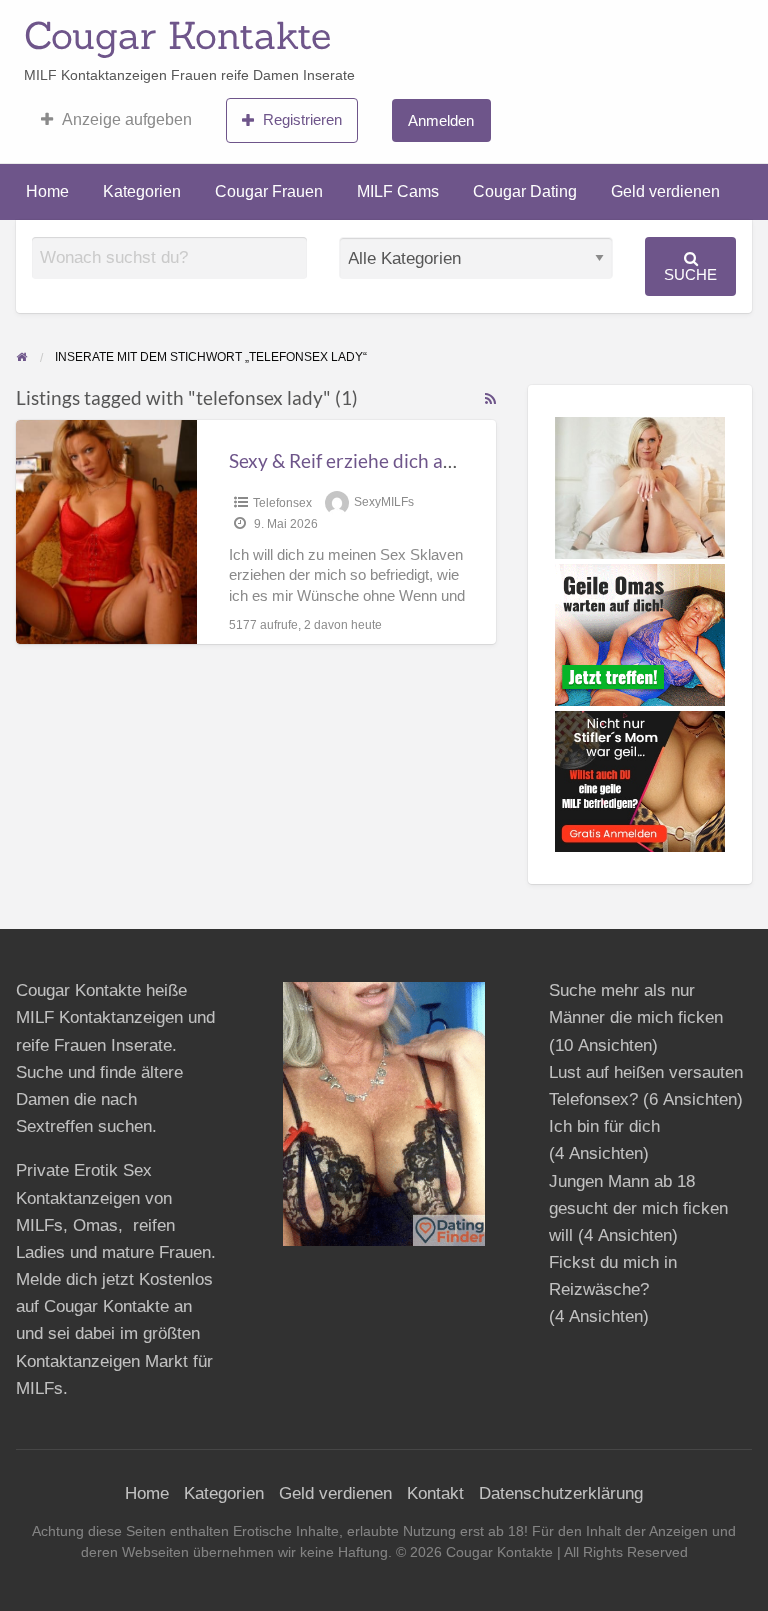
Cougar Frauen (269, 191)
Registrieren (302, 119)
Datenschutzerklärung (561, 1493)
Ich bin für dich (604, 1126)
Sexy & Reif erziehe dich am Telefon (377, 460)
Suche (690, 274)
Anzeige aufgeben (127, 119)
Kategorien (142, 191)
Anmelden (441, 120)
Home (47, 191)
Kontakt (435, 1493)
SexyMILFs (384, 503)
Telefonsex (282, 503)
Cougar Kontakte (177, 35)
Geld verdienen (665, 191)
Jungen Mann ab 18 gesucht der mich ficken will (638, 1208)
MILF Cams (398, 191)
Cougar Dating (525, 191)
